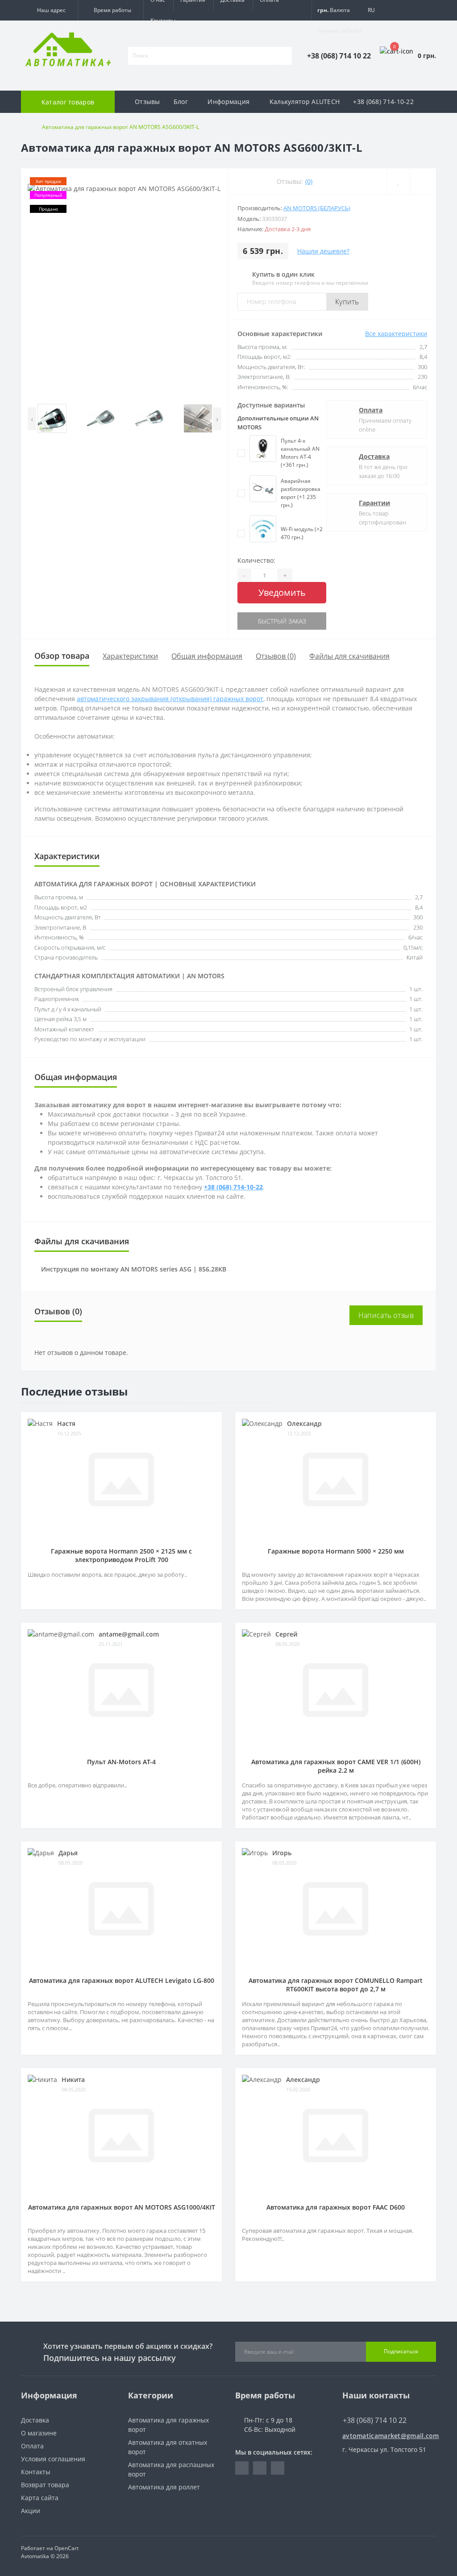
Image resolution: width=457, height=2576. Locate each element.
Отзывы (147, 102)
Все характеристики (396, 334)
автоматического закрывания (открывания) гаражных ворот (170, 699)
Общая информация (207, 656)
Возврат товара (45, 2485)
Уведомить (282, 592)
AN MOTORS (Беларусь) (317, 208)
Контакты (163, 20)
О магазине (39, 2433)
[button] (49, 10)
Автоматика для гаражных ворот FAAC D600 (336, 2207)
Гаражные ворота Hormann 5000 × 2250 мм (336, 1551)
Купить (347, 302)
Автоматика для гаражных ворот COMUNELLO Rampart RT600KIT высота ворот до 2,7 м (336, 1985)
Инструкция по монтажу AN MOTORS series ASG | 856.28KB (134, 1269)
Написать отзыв (386, 1315)
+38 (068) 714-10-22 (383, 102)
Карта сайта (40, 2498)
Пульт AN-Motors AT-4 (121, 1762)
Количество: (256, 560)
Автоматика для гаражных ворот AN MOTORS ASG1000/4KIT (122, 2207)
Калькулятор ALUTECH (305, 102)
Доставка (374, 456)
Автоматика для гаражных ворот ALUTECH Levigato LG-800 (122, 1980)
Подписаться (401, 2351)
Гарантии (374, 503)
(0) (309, 181)
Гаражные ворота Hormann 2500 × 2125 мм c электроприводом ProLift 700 (121, 1555)
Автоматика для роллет (164, 2487)
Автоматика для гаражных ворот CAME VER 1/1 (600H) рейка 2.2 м (336, 1766)
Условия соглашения (53, 2459)
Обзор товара (62, 656)
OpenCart (66, 2548)
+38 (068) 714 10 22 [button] (375, 2420)
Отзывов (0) (276, 656)
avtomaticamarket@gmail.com (389, 2436)
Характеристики (130, 656)
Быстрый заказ (282, 621)
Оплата (371, 410)
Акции (31, 2511)
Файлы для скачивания (349, 656)
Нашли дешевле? (323, 251)
